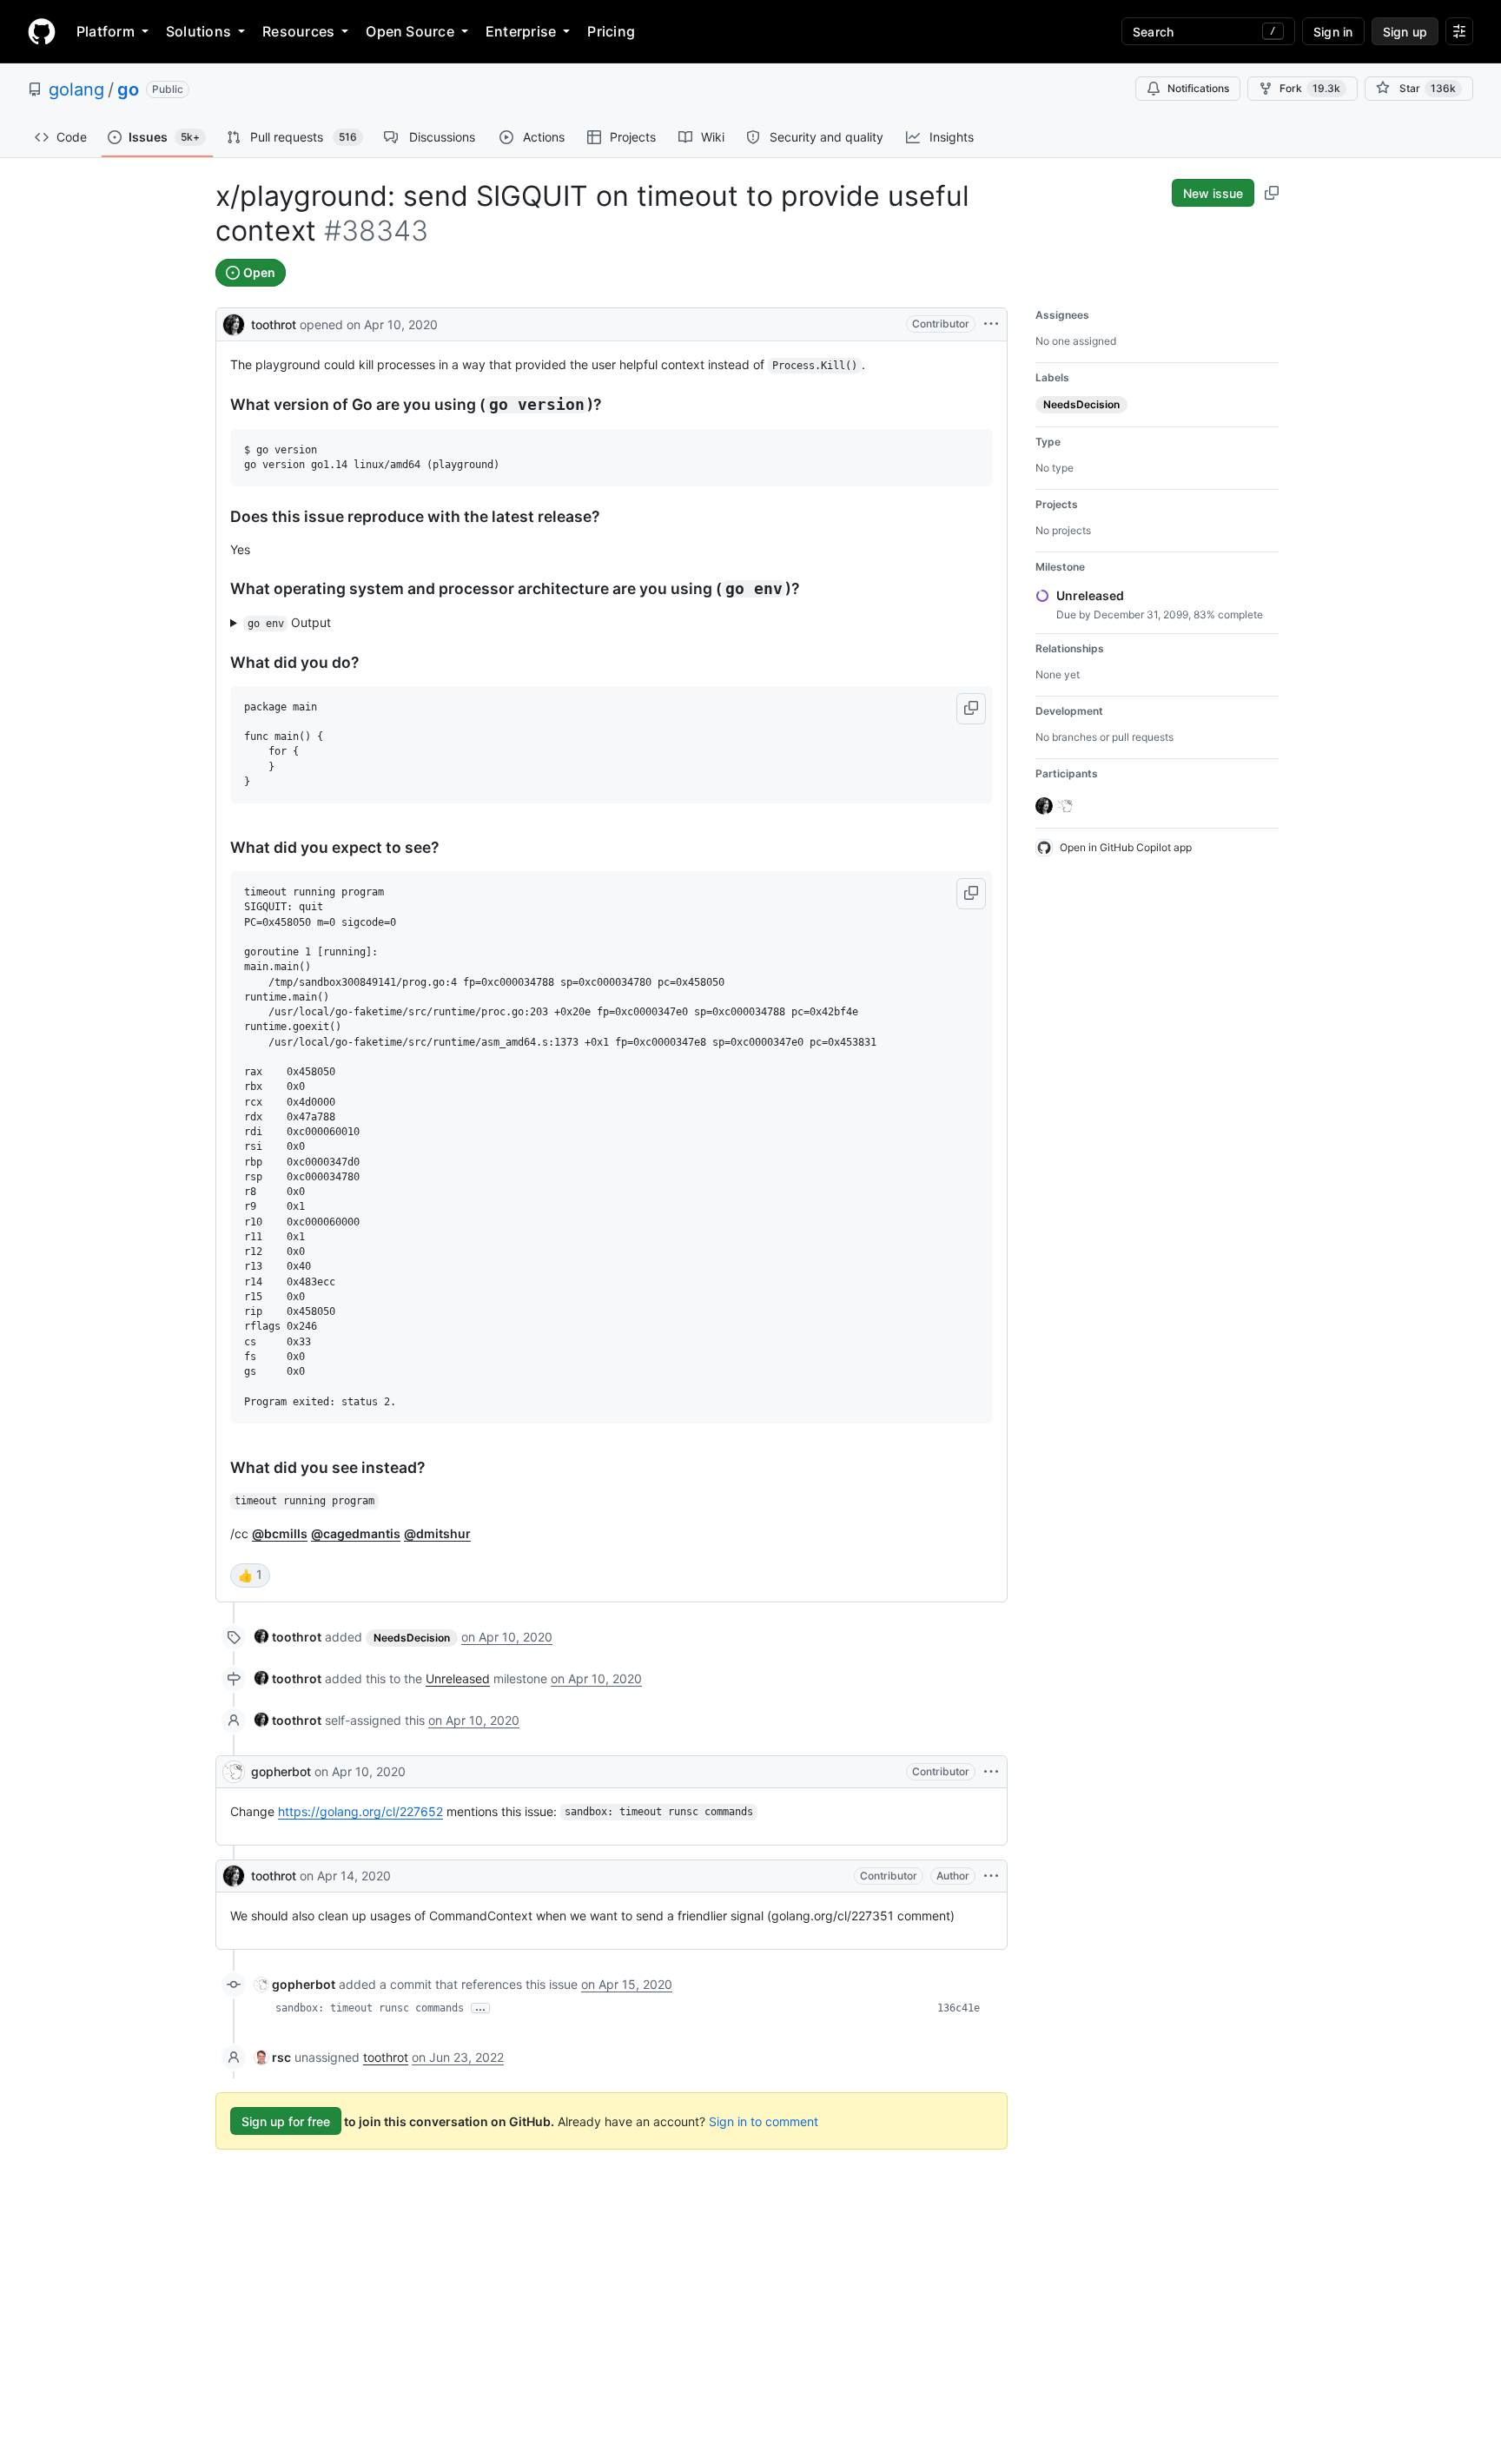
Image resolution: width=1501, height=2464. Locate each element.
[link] (288, 1637)
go (128, 89)
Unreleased (458, 1678)
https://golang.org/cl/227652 (360, 1811)
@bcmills (280, 1533)
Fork (1310, 88)
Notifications (1198, 88)
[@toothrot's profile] (234, 323)
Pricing (611, 31)
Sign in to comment (764, 2121)
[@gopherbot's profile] (234, 1772)
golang (76, 89)
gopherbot (281, 1771)
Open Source (410, 31)
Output (290, 622)
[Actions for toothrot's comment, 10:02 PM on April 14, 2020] (991, 1876)
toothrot (274, 324)
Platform (106, 31)
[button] (971, 709)
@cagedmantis (356, 1533)
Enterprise (521, 31)
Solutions (198, 31)
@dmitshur (437, 1533)
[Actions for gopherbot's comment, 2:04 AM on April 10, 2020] (991, 1772)
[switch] (250, 1576)
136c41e (959, 2008)
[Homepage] (42, 31)
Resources (298, 31)
